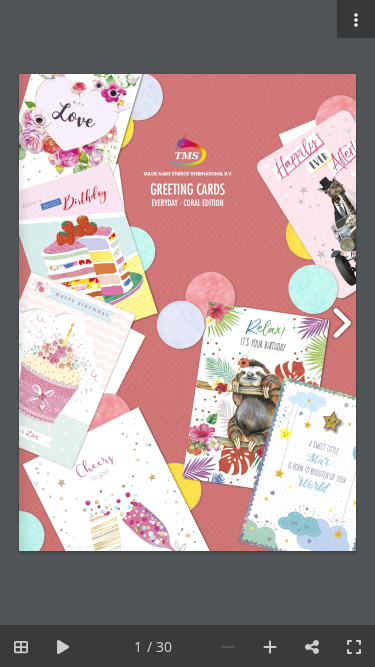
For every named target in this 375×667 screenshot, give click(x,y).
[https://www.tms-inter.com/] (188, 172)
